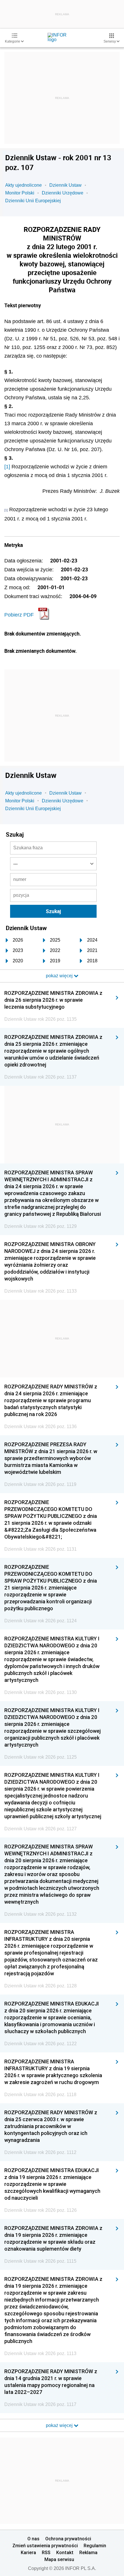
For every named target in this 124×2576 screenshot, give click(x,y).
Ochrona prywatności (68, 2539)
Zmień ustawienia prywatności (45, 2546)
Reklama (88, 2552)
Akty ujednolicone (24, 185)
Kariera (28, 2552)
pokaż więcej (60, 2425)
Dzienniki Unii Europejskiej (33, 201)
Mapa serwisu (59, 2559)
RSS (46, 2552)
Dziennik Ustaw (65, 185)
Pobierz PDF (19, 615)
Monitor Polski (20, 193)
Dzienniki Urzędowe (63, 193)
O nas (33, 2539)
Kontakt (65, 2552)
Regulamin (95, 2546)
